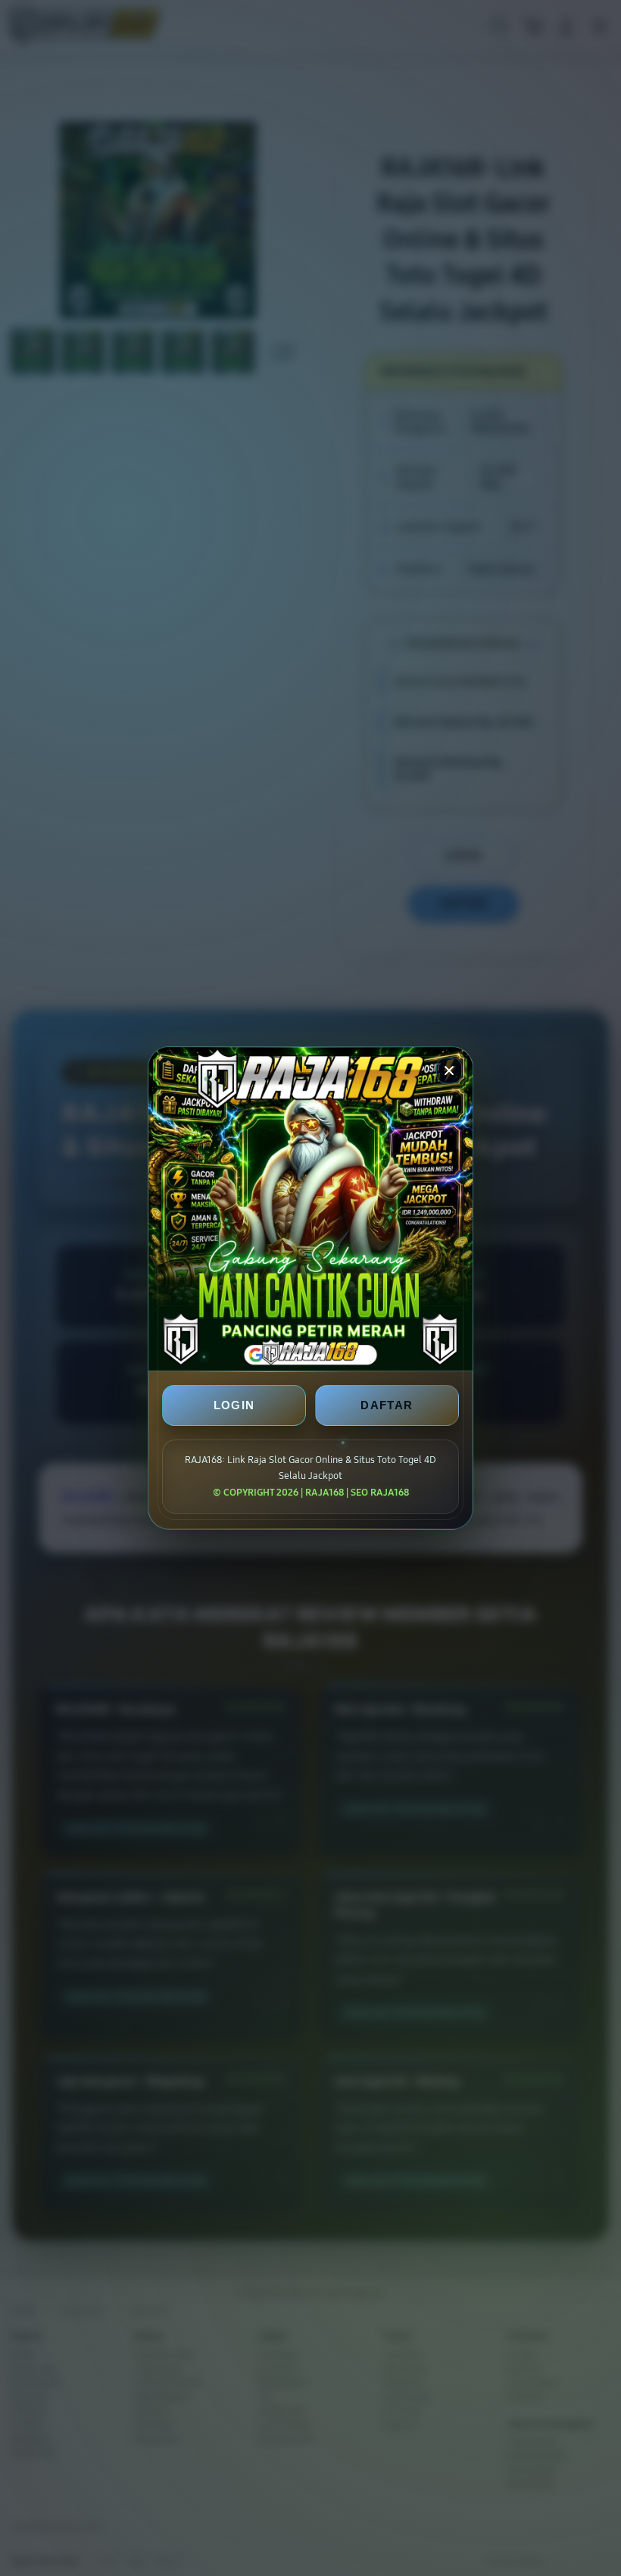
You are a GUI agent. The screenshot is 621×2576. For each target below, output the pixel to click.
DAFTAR (387, 1405)
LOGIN (234, 1405)
